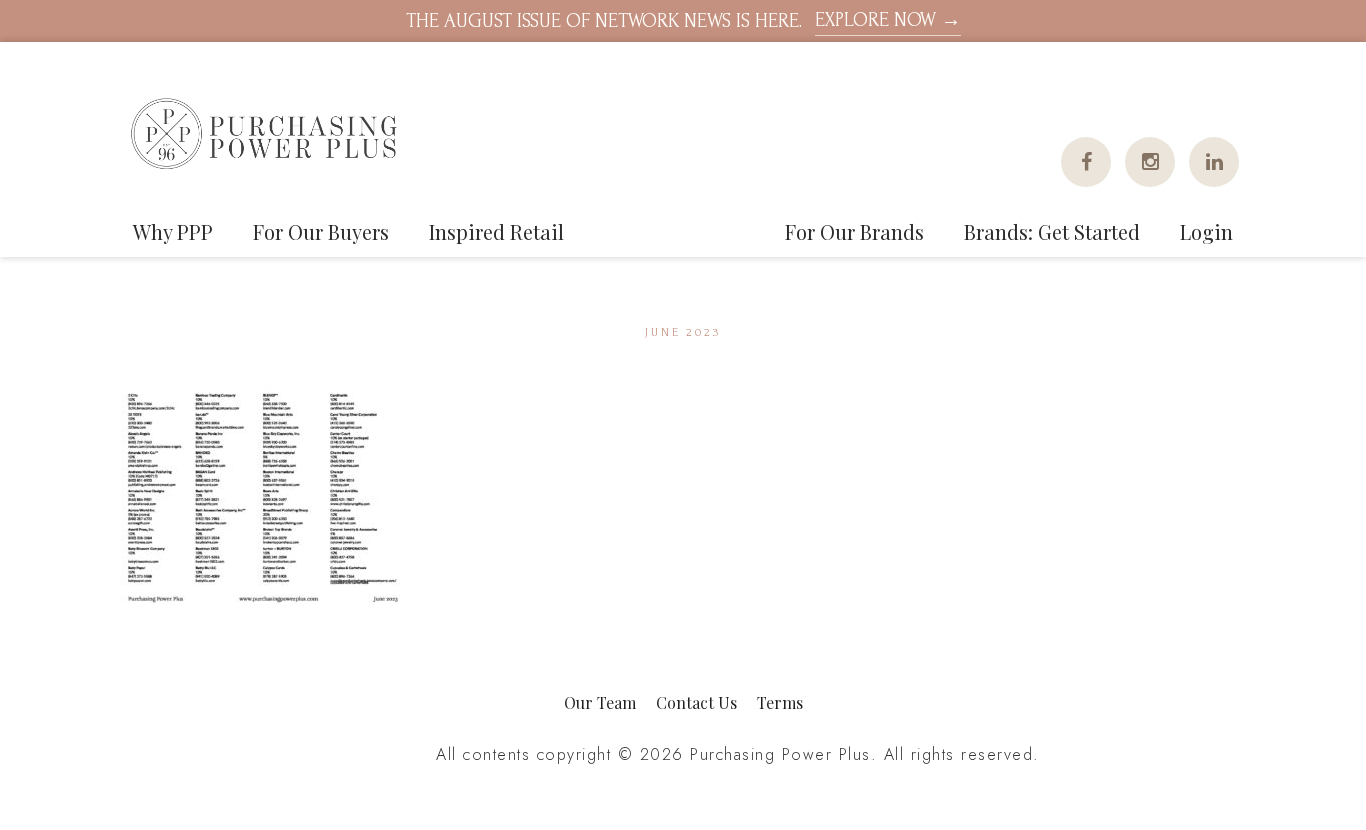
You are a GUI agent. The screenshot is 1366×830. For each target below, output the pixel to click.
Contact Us (696, 702)
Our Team (600, 702)
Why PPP (173, 231)
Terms (780, 702)
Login (1206, 231)
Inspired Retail (496, 231)
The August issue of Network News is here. (683, 20)
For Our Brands (854, 231)
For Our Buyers (321, 231)
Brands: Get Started (1052, 231)
